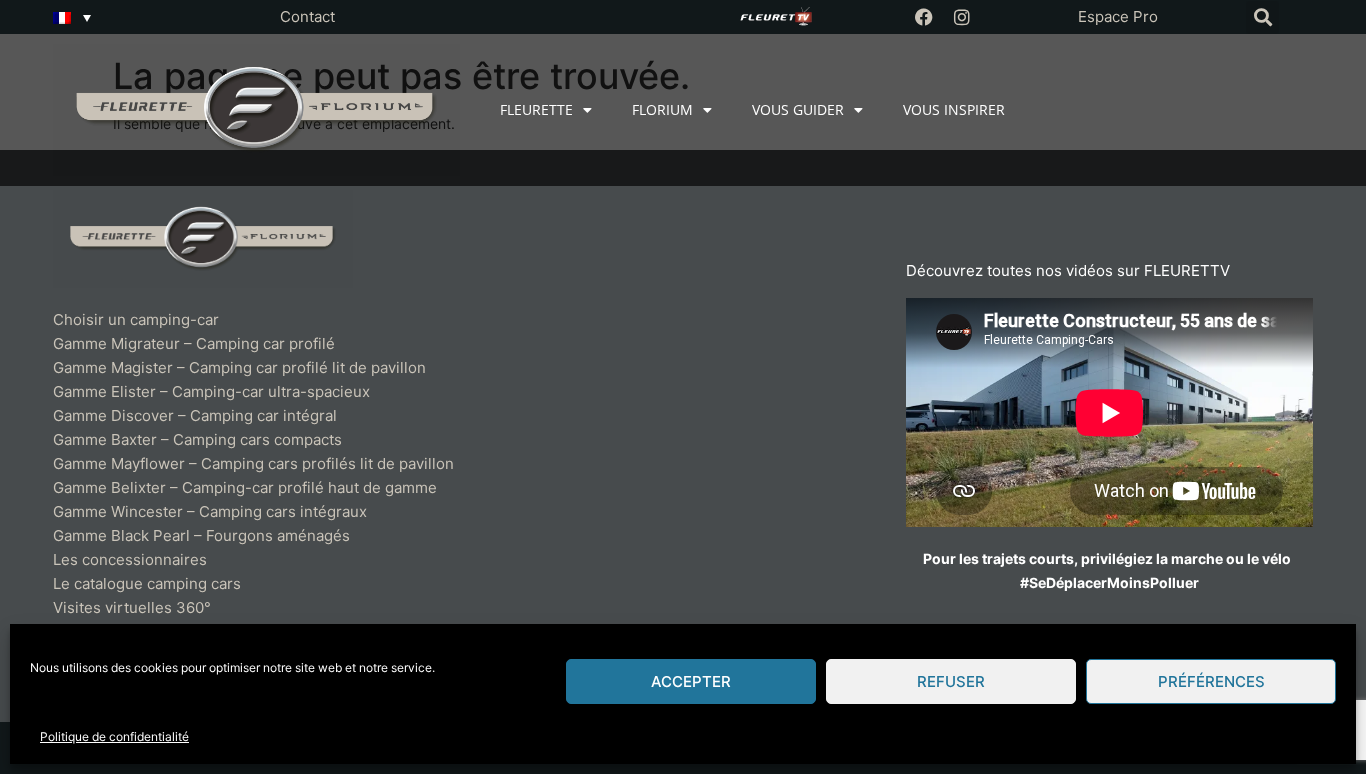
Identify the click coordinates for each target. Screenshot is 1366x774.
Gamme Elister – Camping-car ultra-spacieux (211, 391)
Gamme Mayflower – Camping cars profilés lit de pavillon (253, 463)
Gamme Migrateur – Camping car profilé (194, 343)
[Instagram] (962, 17)
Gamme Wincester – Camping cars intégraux (210, 511)
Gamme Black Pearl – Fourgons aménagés (201, 535)
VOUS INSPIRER (954, 109)
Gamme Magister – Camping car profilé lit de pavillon (239, 367)
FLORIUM (662, 109)
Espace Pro (1118, 16)
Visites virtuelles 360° (132, 607)
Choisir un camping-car (136, 319)
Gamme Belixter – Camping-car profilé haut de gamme (245, 487)
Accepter (691, 681)
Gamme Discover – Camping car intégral (195, 415)
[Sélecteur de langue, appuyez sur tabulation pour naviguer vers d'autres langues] (72, 17)
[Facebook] (924, 17)
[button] (1262, 17)
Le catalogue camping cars (147, 583)
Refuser (951, 681)
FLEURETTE (536, 109)
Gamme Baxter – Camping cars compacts (197, 439)
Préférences (1211, 681)
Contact (307, 16)
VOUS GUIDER (798, 109)
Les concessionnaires (130, 559)
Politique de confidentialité (114, 736)
